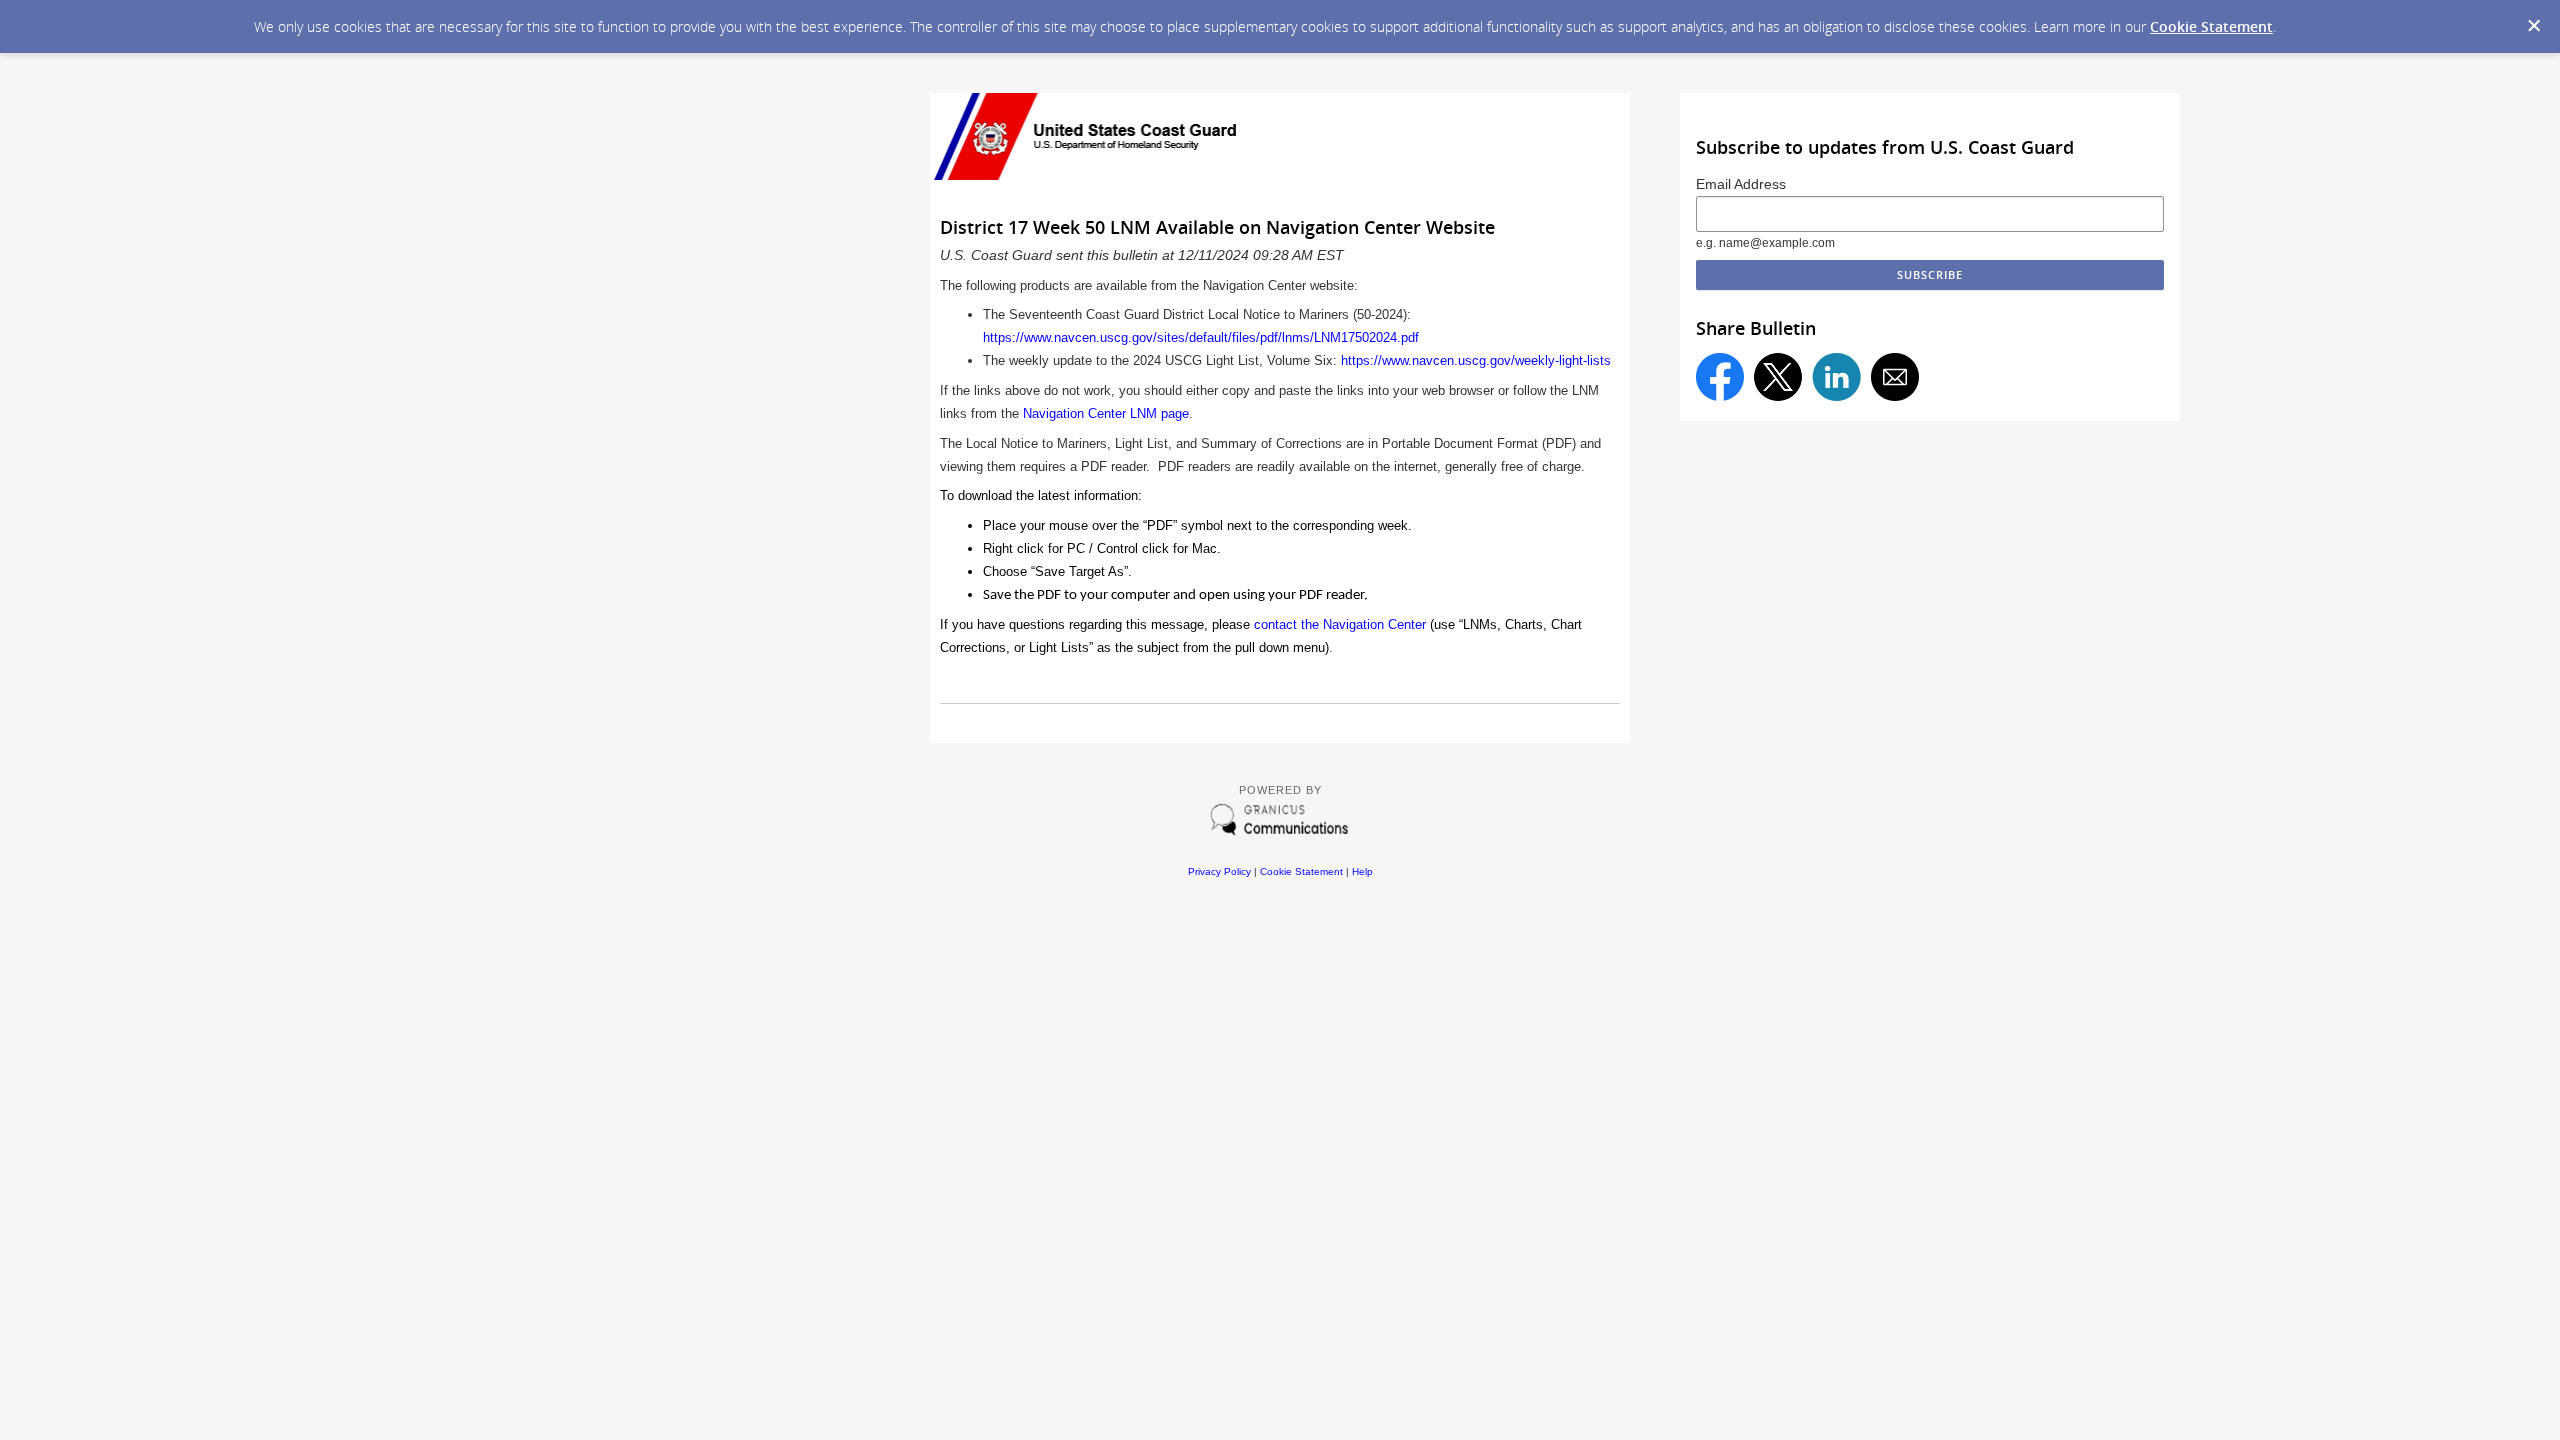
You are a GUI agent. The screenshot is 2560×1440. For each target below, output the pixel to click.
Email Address (1741, 184)
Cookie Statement (2211, 26)
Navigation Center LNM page (1106, 413)
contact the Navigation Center (1340, 624)
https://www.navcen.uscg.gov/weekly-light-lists (1476, 360)
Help (1362, 871)
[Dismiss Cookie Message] (2534, 26)
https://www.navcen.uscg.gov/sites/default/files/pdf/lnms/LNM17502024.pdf (1201, 337)
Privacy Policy (1219, 871)
